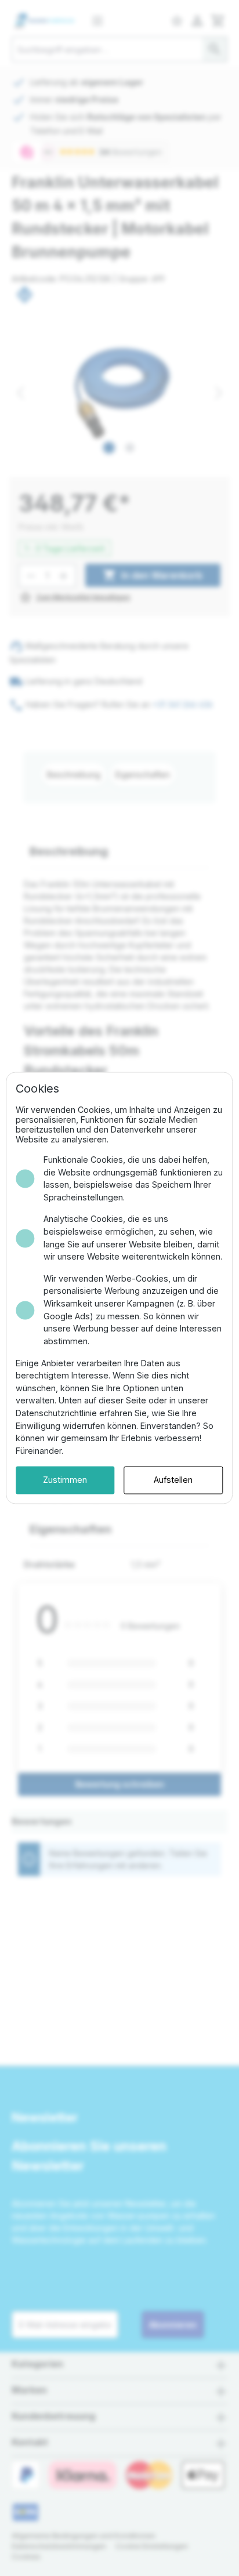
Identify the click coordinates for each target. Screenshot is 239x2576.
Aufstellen (173, 1480)
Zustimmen (65, 1480)
